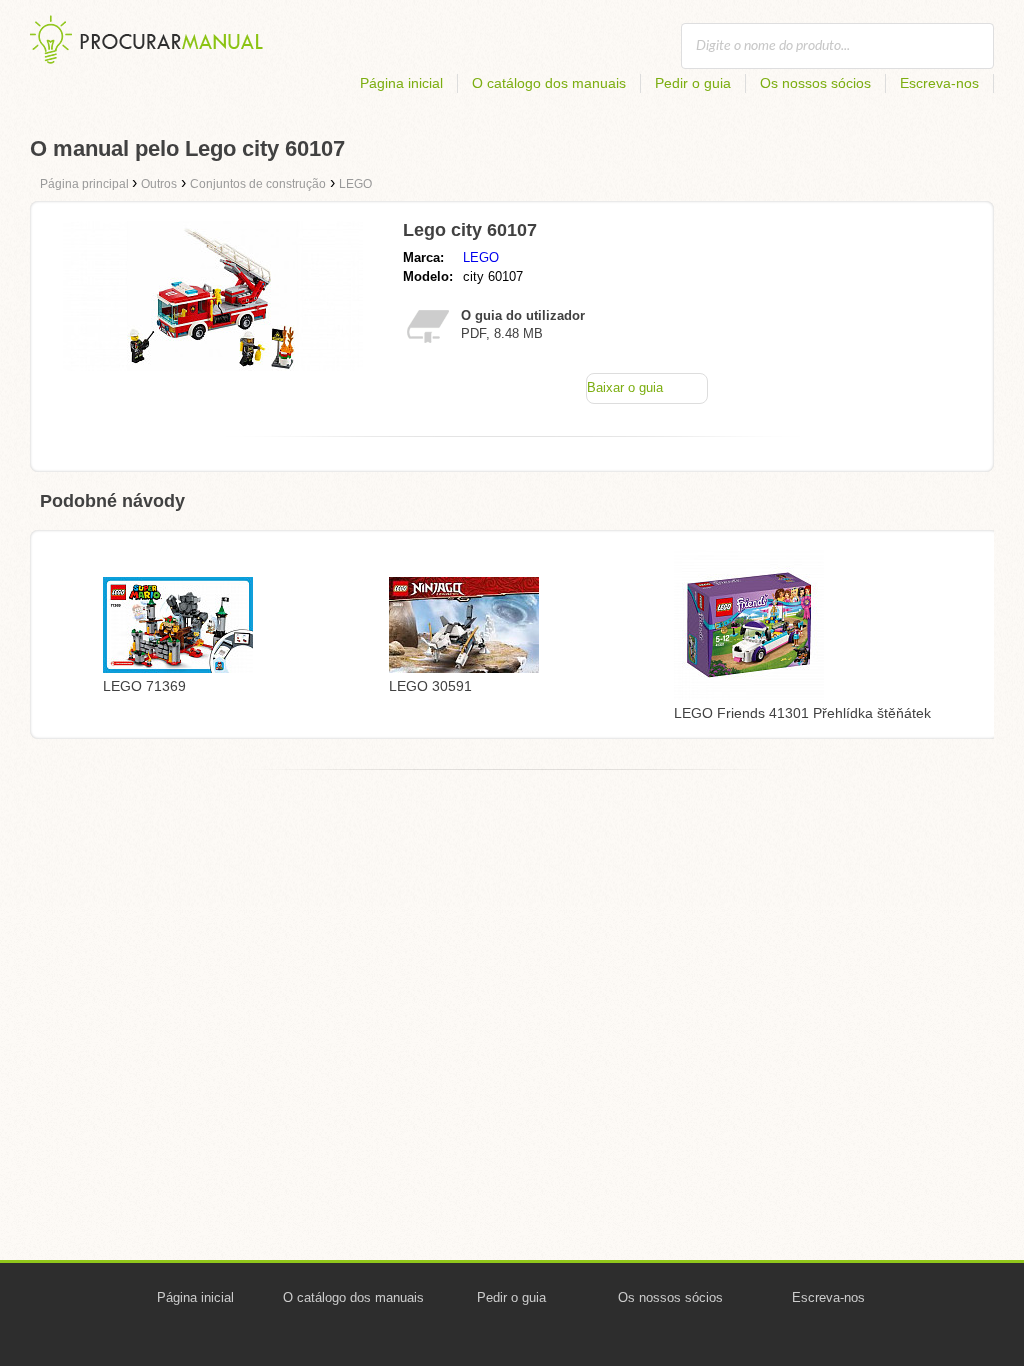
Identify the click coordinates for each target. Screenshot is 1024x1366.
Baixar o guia (625, 387)
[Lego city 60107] (213, 365)
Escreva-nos (939, 83)
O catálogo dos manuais (549, 83)
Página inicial (401, 83)
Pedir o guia (693, 83)
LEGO (481, 257)
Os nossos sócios (815, 83)
